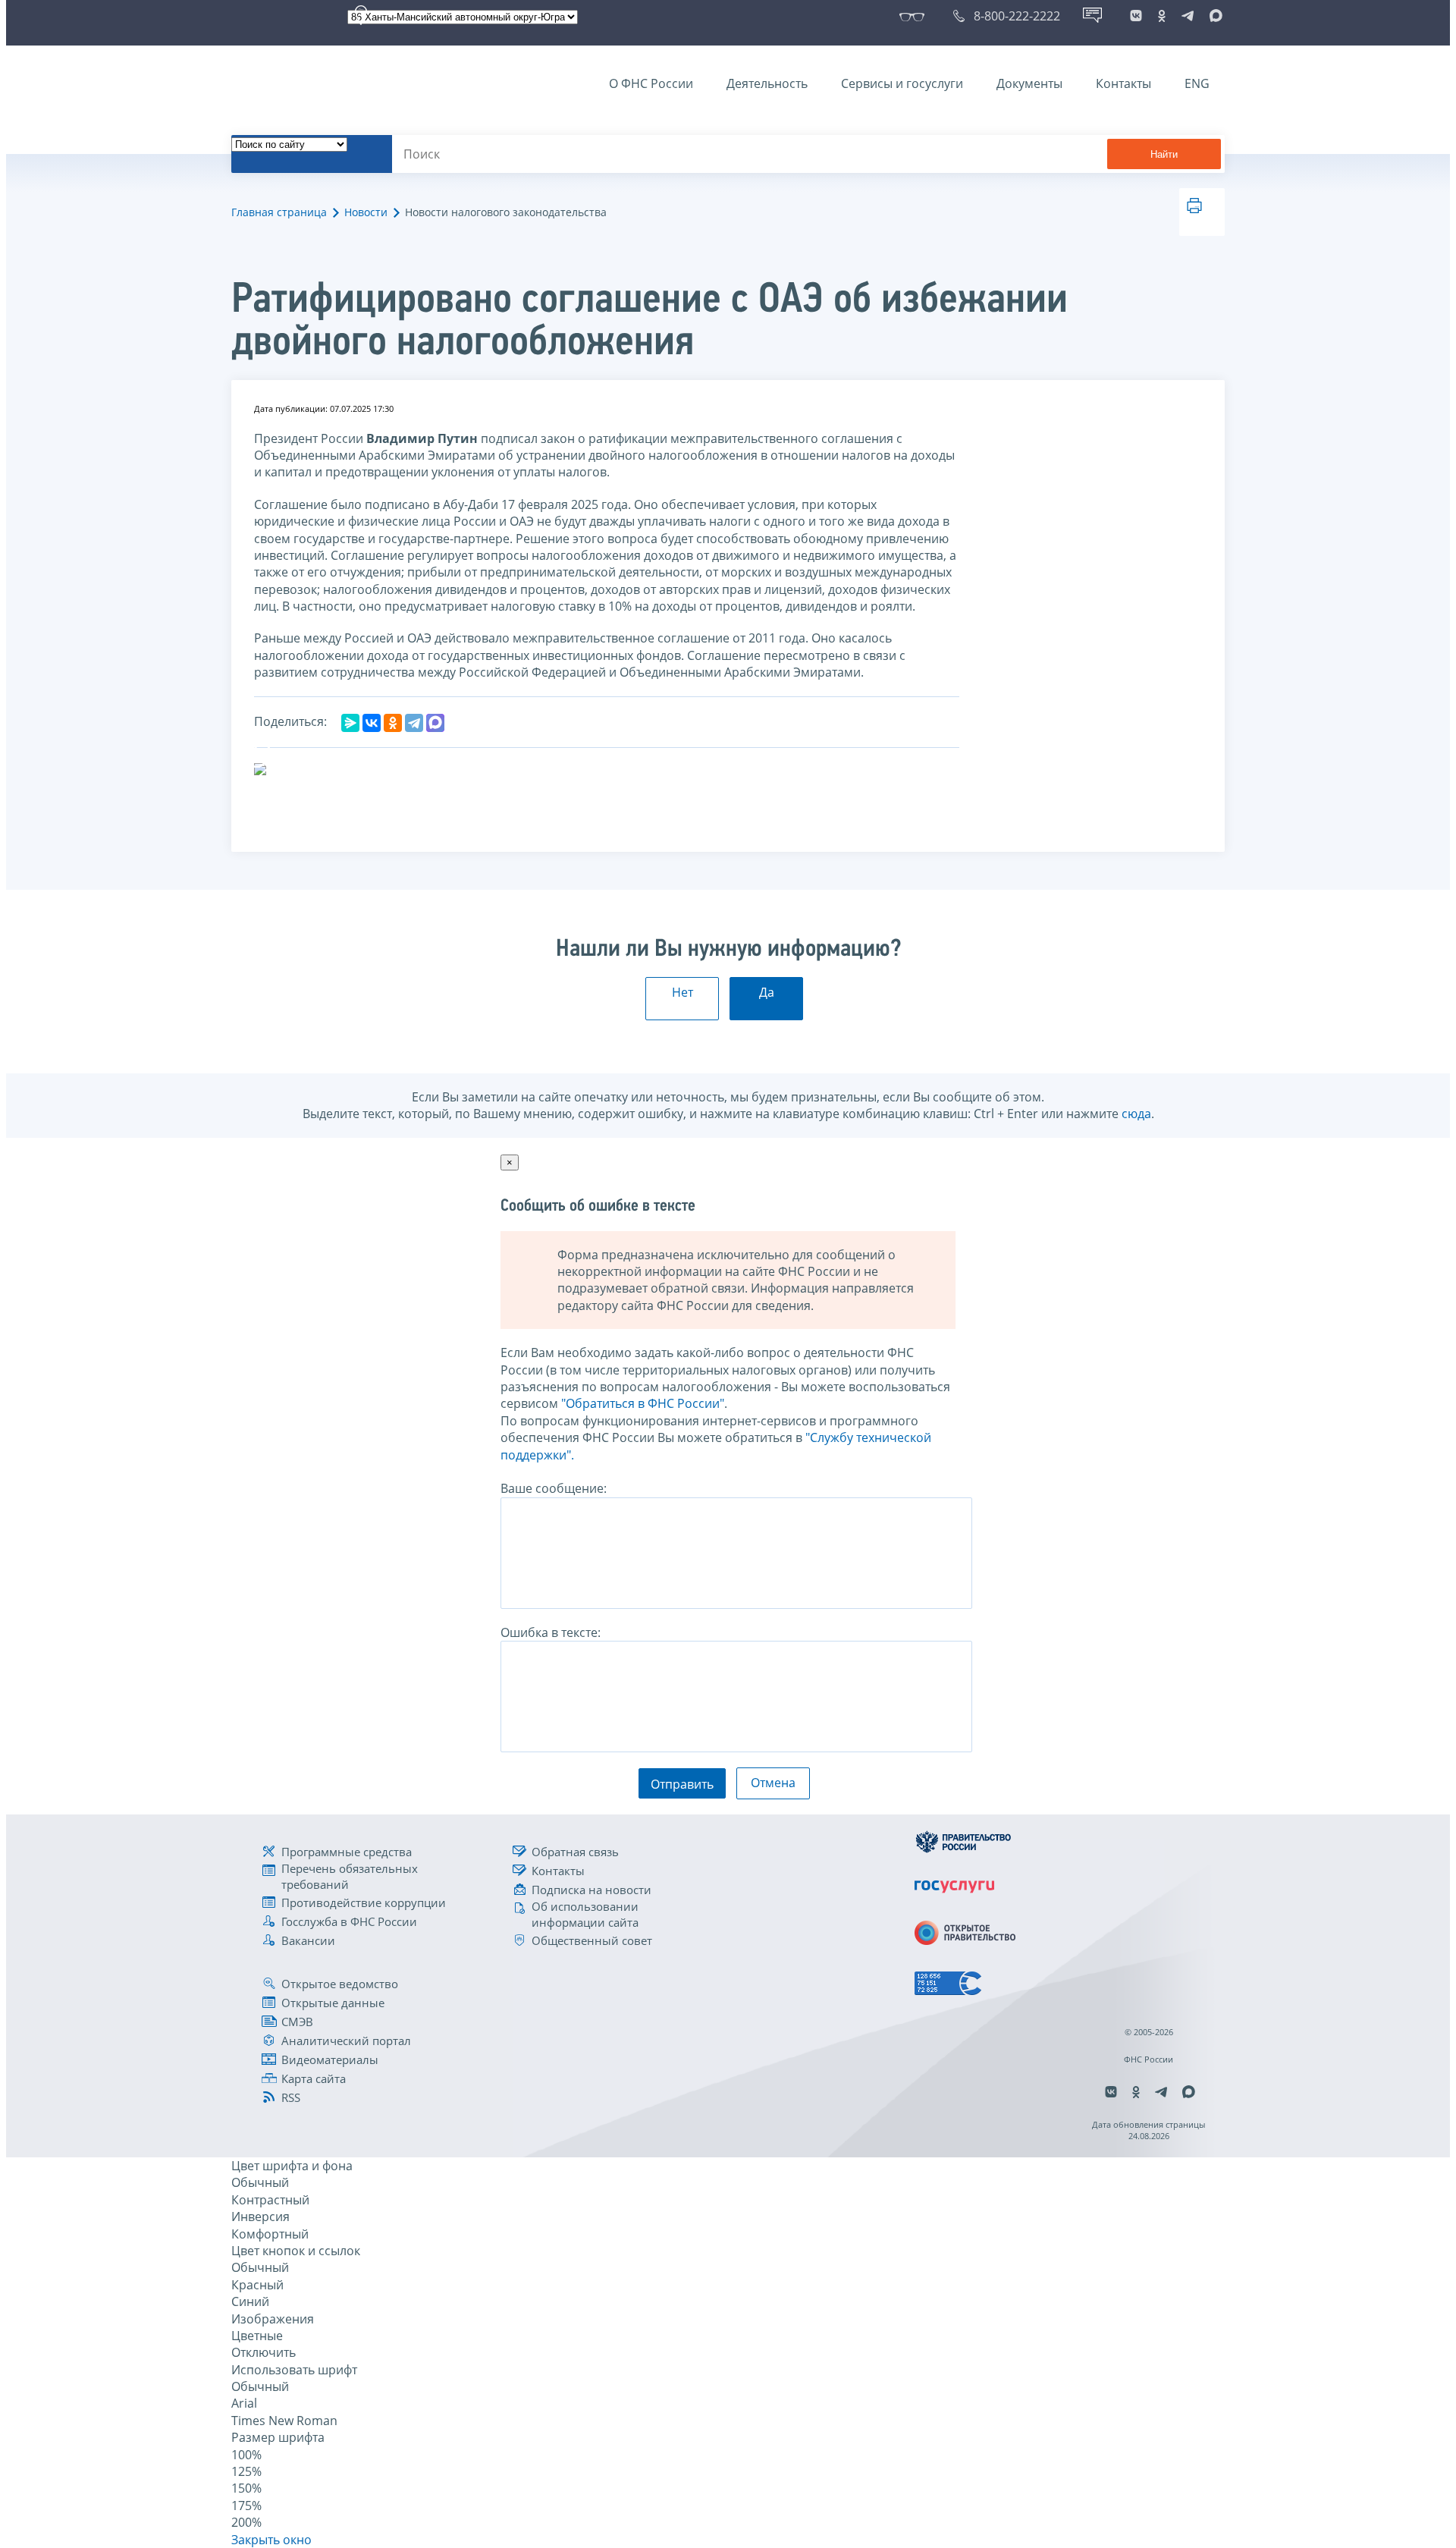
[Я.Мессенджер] (350, 723)
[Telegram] (414, 723)
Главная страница (279, 212)
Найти (1164, 154)
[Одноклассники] (393, 723)
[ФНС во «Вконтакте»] (1136, 16)
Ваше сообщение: (554, 1488)
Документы (1029, 83)
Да (767, 992)
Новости (366, 212)
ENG (1197, 83)
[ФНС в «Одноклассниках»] (1162, 16)
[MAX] (435, 723)
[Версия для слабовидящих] (915, 16)
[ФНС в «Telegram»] (1188, 16)
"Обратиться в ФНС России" (643, 1403)
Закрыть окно (271, 2540)
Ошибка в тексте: (551, 1632)
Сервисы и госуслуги (902, 83)
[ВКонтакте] (372, 723)
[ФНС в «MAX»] (1213, 16)
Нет (682, 992)
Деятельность (767, 83)
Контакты (1123, 83)
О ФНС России (651, 83)
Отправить (682, 1784)
